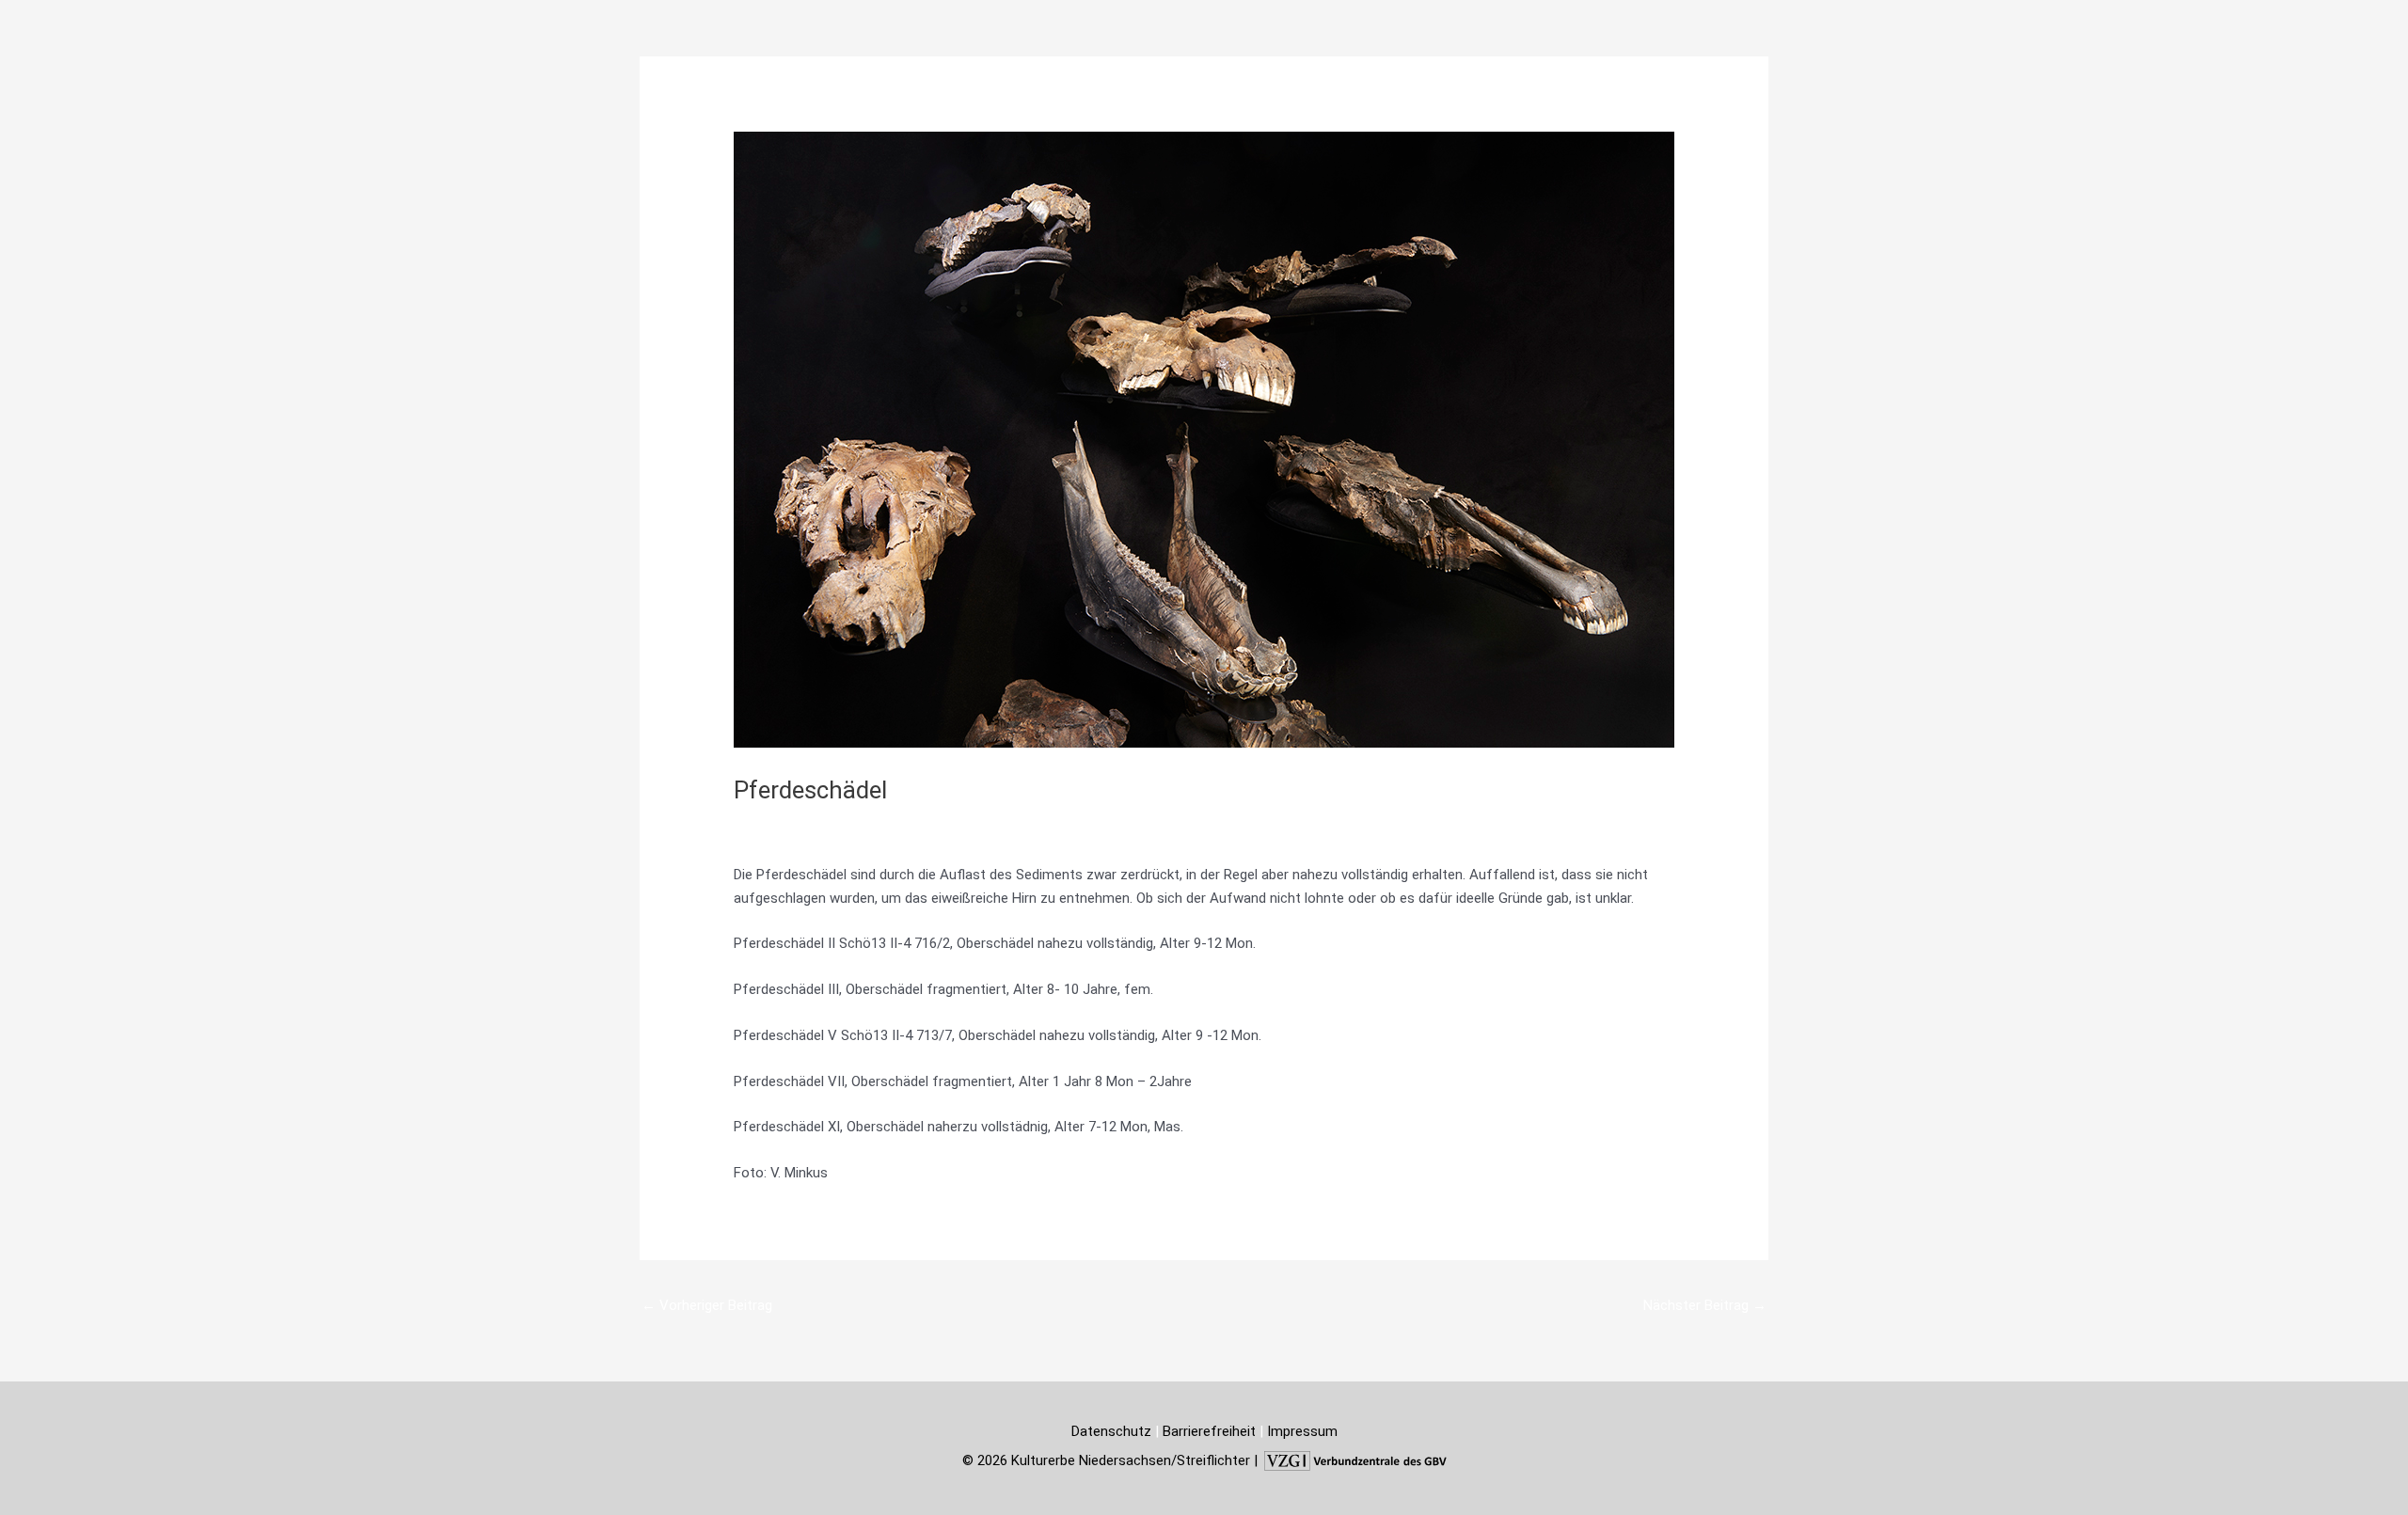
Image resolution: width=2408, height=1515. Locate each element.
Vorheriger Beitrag (707, 1305)
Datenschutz (1111, 1431)
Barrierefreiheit (1209, 1431)
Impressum (1302, 1431)
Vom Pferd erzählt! (803, 824)
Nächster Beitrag (1705, 1305)
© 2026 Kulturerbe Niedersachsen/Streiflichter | (1112, 1460)
